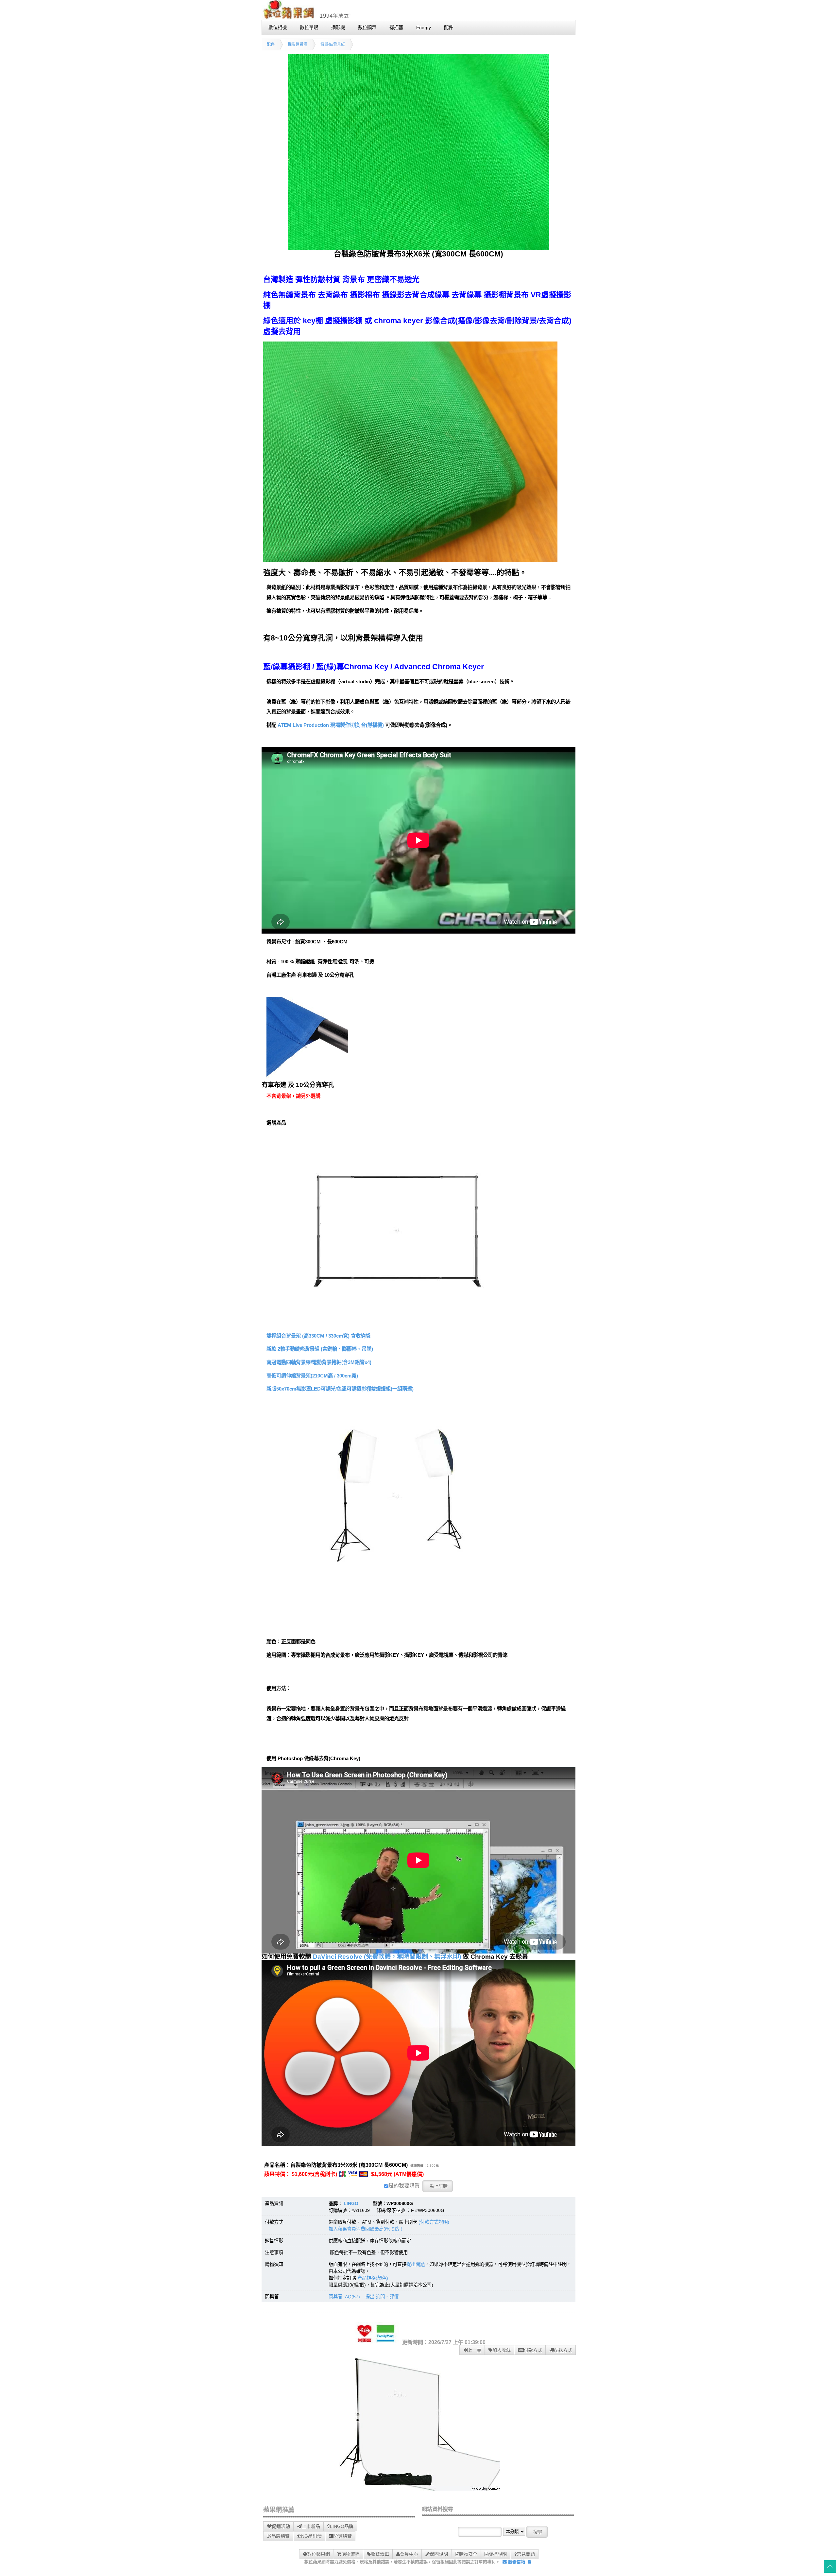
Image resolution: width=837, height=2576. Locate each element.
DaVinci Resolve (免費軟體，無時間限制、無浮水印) (387, 1957)
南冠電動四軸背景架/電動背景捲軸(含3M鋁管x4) (319, 1362)
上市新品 (311, 2526)
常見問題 (526, 2554)
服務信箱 (516, 2562)
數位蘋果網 (318, 2554)
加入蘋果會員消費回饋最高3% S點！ (366, 2229)
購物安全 (468, 2554)
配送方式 (563, 2350)
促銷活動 (281, 2526)
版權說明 (498, 2554)
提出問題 (416, 2264)
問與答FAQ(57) (344, 2297)
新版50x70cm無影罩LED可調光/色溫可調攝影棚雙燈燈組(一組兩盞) (340, 1389)
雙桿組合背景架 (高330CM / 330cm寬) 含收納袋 (318, 1336)
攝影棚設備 (298, 44)
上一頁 (474, 2350)
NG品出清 (311, 2536)
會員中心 (409, 2554)
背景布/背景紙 (333, 44)
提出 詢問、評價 (382, 2297)
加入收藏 (502, 2350)
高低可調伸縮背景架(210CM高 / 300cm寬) (312, 1376)
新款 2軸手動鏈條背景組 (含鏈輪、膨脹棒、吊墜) (320, 1349)
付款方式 (533, 2350)
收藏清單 (380, 2554)
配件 (271, 44)
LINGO (351, 2203)
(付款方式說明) (434, 2222)
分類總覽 (343, 2536)
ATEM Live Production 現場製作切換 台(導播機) (331, 725)
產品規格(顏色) (373, 2278)
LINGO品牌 (342, 2526)
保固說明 (439, 2554)
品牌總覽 (281, 2536)
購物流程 (350, 2554)
